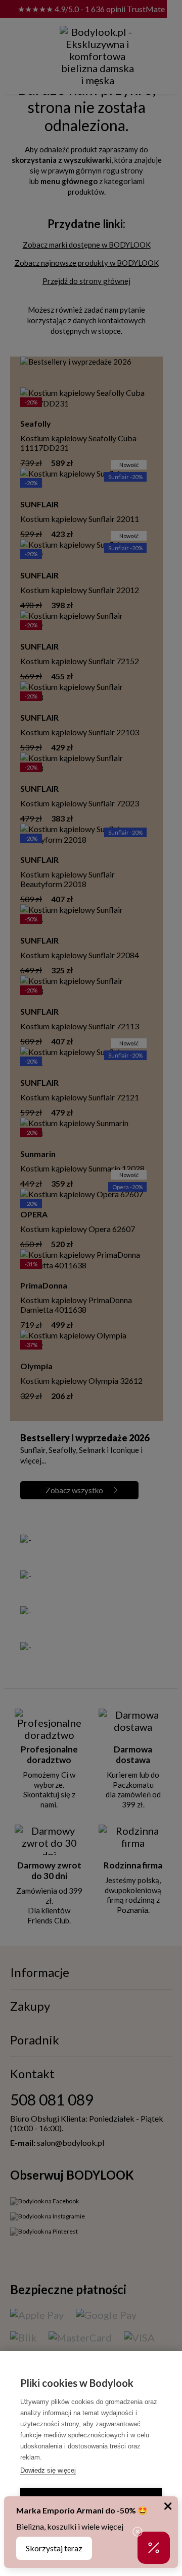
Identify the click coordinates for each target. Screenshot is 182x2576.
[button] (154, 2548)
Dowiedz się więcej (48, 2470)
